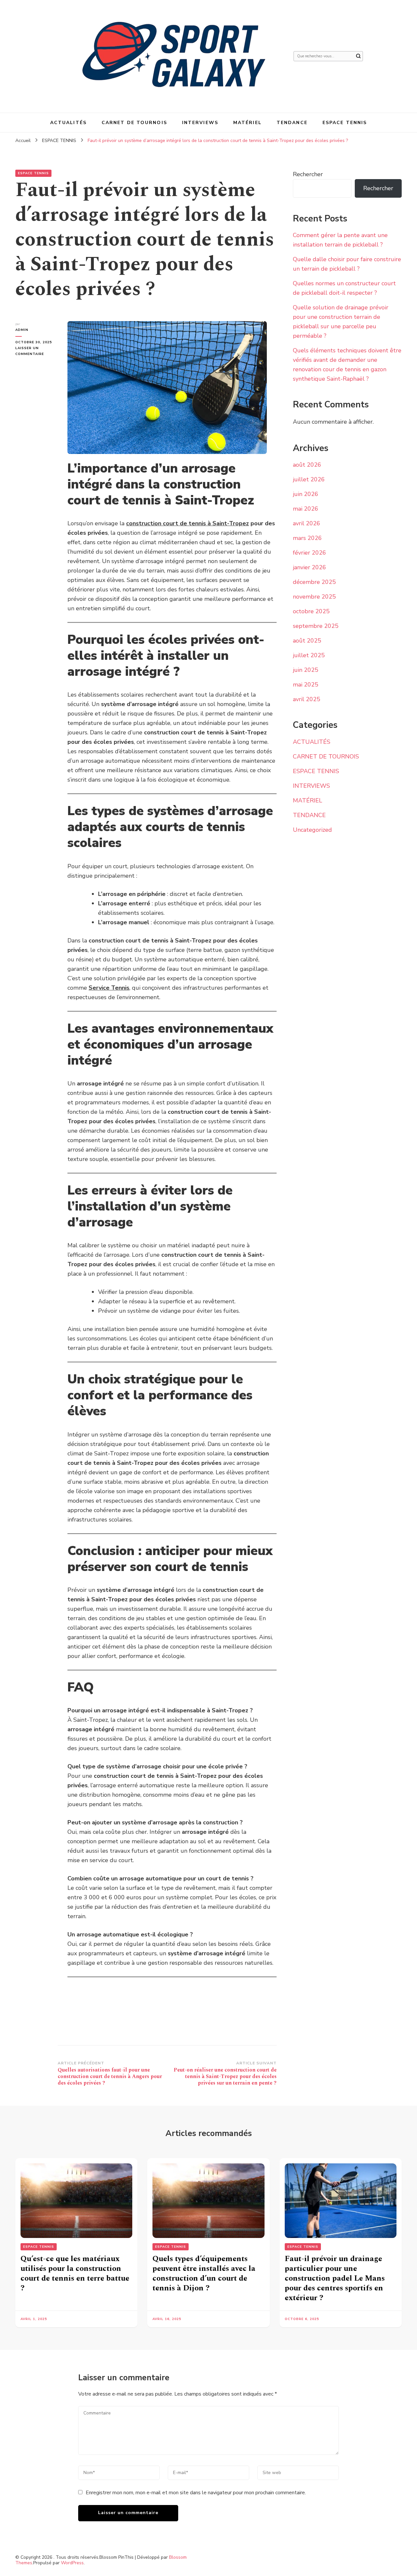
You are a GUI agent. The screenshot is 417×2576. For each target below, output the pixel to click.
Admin (22, 330)
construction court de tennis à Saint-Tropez (187, 523)
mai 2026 (306, 509)
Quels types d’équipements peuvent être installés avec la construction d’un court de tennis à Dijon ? (204, 2273)
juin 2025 (306, 670)
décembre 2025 (314, 582)
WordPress (72, 2563)
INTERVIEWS (200, 123)
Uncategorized (312, 830)
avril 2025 (307, 699)
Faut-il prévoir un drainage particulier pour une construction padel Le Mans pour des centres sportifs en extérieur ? (335, 2278)
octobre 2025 (311, 611)
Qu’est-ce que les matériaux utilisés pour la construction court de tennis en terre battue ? (75, 2273)
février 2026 (309, 553)
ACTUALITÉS (68, 123)
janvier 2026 (309, 567)
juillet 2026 (309, 479)
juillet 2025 (309, 655)
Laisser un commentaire (36, 351)
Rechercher (308, 174)
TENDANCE (292, 123)
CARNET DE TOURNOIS (134, 123)
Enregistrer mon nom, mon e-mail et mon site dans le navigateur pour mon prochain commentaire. (196, 2493)
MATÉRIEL (247, 123)
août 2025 (307, 641)
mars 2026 (307, 538)
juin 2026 (306, 494)
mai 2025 (306, 685)
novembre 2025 (314, 597)
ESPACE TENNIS (345, 123)
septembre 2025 (316, 626)
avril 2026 (307, 523)
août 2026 (307, 465)
